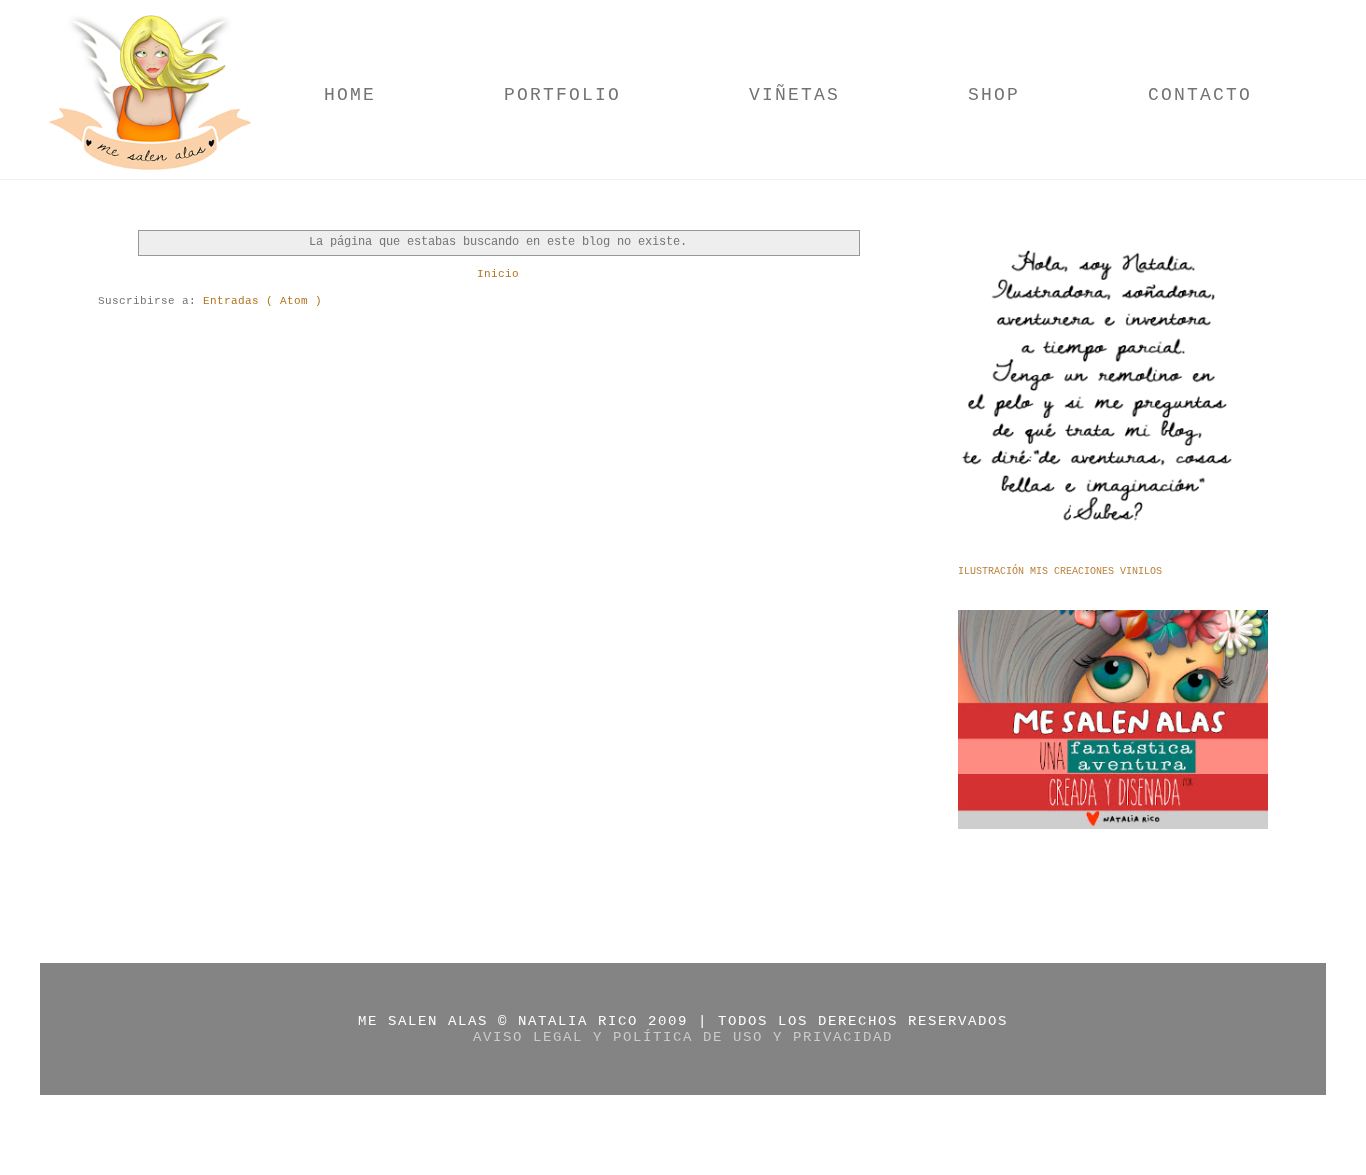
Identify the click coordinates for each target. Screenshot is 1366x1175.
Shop (994, 95)
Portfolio (562, 95)
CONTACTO (1200, 95)
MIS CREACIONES (1075, 571)
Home (350, 95)
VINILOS (1141, 571)
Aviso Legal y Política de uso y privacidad (683, 1037)
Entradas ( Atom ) (262, 301)
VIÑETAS (794, 95)
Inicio (498, 274)
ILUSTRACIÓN (994, 571)
